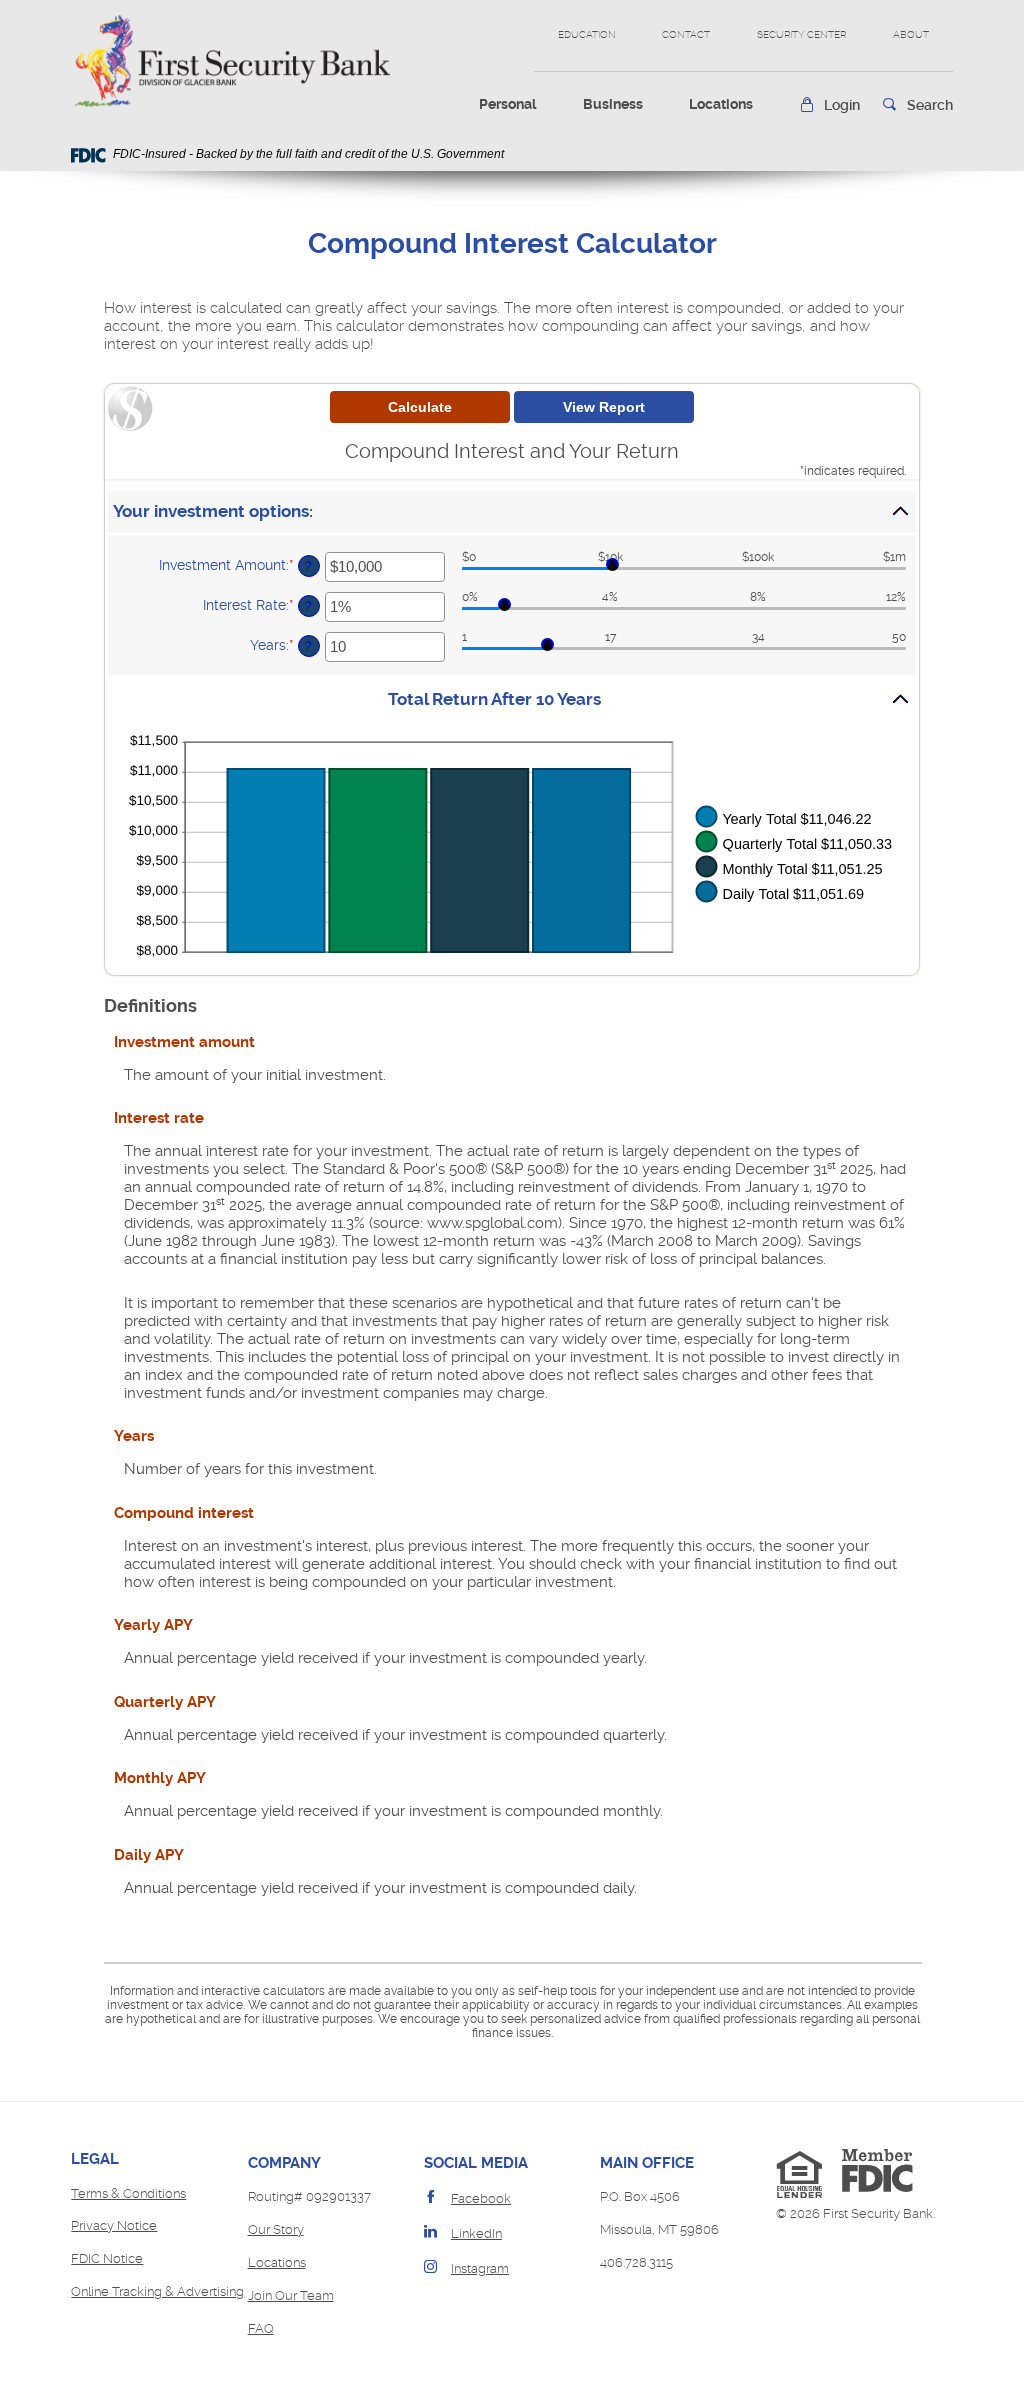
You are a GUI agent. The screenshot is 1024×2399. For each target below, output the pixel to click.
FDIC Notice (107, 2258)
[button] (829, 105)
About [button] (911, 34)
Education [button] (587, 34)
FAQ (261, 2328)
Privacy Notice (114, 2225)
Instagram (480, 2268)
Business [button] (613, 104)
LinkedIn (476, 2233)
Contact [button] (686, 34)
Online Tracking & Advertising (157, 2291)
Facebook (481, 2198)
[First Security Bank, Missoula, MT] (230, 61)
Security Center (801, 34)
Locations (721, 104)
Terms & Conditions (128, 2193)
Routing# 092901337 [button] (309, 2196)
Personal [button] (507, 104)
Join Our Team (291, 2295)
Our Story (276, 2229)
